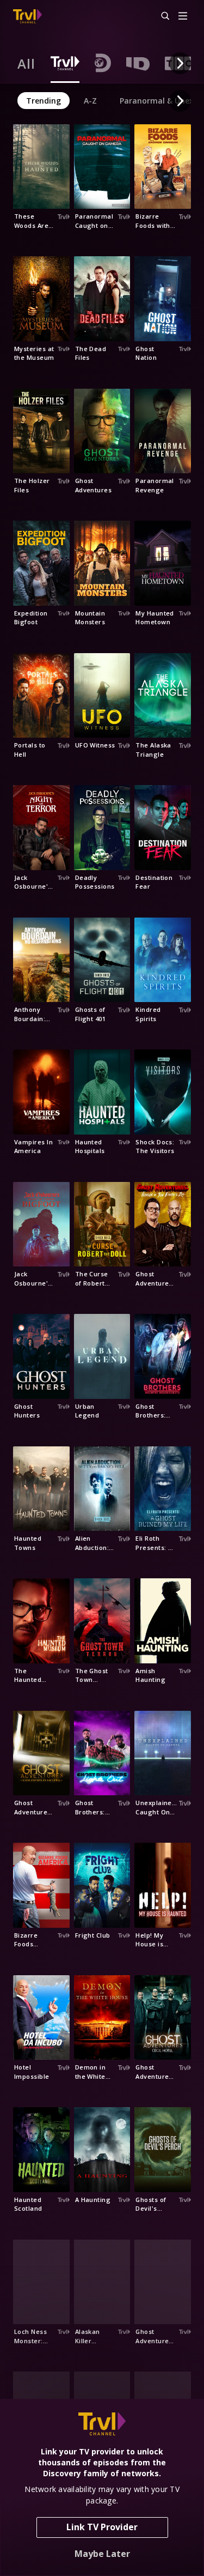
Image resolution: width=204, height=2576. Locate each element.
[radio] (26, 63)
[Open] (183, 17)
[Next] (180, 63)
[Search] (160, 16)
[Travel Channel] (27, 16)
